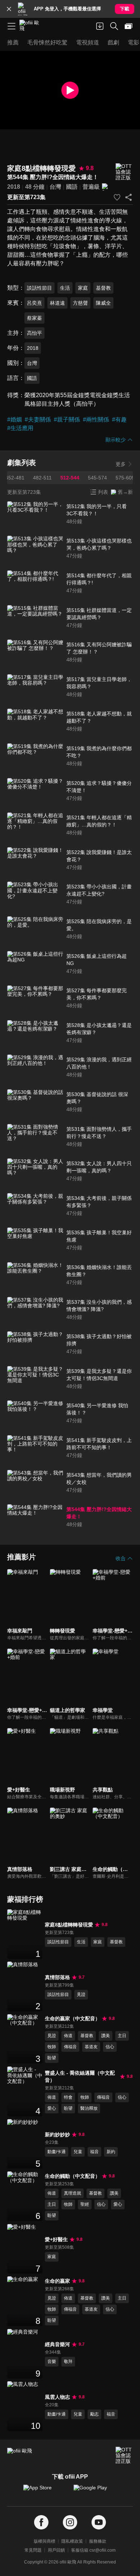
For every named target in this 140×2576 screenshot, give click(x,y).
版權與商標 (45, 2541)
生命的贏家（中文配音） (73, 2018)
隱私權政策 (72, 2541)
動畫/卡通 (57, 2152)
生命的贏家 (57, 2281)
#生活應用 (20, 428)
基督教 (103, 288)
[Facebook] (41, 2522)
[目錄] (11, 26)
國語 (72, 187)
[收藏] (117, 197)
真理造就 (73, 2193)
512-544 (70, 478)
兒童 (78, 2152)
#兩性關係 (96, 419)
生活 (65, 288)
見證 (81, 1994)
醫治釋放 (89, 2108)
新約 (111, 2152)
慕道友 (91, 2047)
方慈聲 (80, 303)
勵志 (94, 2414)
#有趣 (119, 419)
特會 (68, 2097)
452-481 (15, 478)
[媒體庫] (129, 26)
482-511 (42, 478)
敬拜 (68, 2362)
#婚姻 (15, 419)
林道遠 (57, 303)
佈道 (68, 2036)
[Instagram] (70, 2522)
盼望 (52, 2058)
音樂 (52, 2362)
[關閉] (9, 9)
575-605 (125, 478)
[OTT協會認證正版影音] (124, 172)
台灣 (55, 187)
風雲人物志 (57, 2397)
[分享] (129, 197)
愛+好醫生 (56, 2239)
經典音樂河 (57, 2344)
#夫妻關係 (38, 419)
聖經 (85, 2204)
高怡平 (34, 333)
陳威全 (103, 303)
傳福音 (70, 2047)
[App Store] (45, 2491)
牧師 (52, 2047)
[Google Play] (95, 2491)
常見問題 (33, 2550)
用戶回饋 (56, 2550)
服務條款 (98, 2541)
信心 (110, 2047)
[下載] (100, 26)
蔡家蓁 (34, 318)
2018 (14, 187)
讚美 (106, 2036)
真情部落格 (57, 1977)
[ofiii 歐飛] (32, 26)
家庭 (83, 288)
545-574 (97, 478)
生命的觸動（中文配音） (73, 2176)
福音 (94, 2152)
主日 (122, 2036)
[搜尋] (114, 26)
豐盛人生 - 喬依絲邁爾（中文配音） (80, 2076)
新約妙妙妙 (57, 2134)
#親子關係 (67, 419)
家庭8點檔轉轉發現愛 (69, 1925)
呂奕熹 (34, 303)
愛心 (52, 2108)
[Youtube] (99, 2522)
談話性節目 (39, 288)
